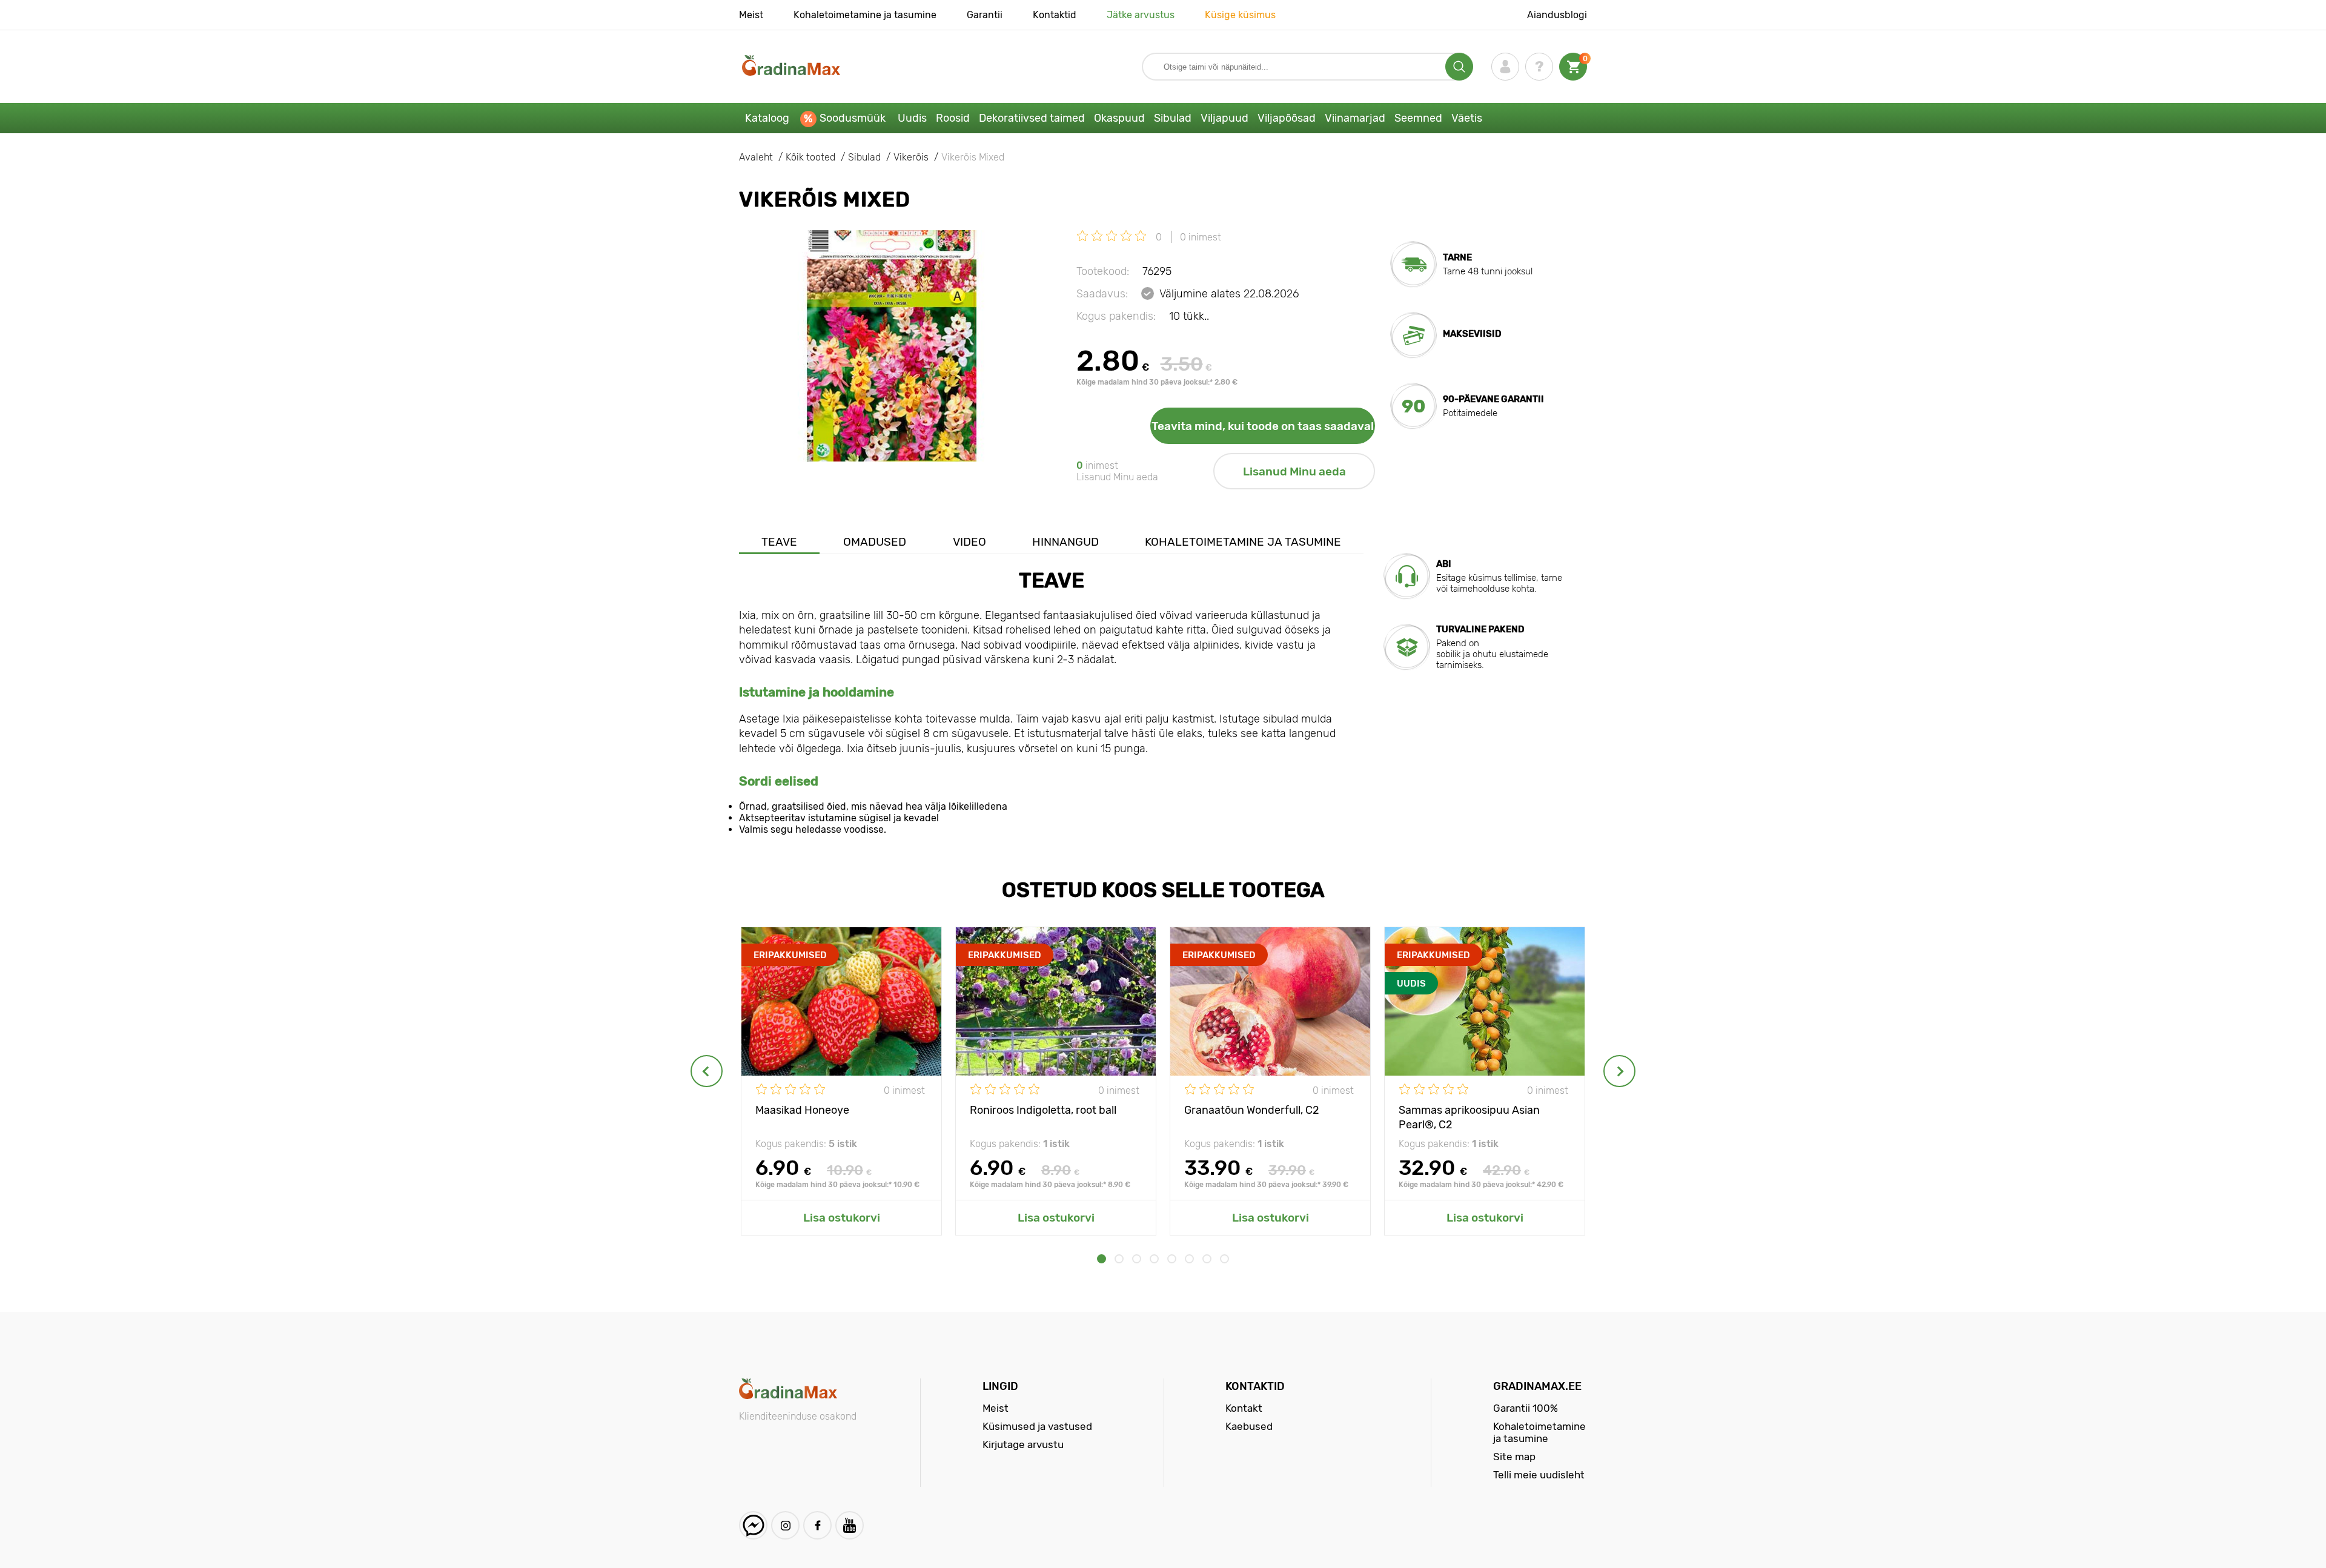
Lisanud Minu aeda (1294, 471)
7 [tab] (1207, 1259)
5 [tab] (1172, 1259)
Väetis (1467, 118)
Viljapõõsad (1287, 118)
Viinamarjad (1355, 118)
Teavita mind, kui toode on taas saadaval (1263, 426)
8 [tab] (1224, 1259)
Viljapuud (1224, 118)
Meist (751, 15)
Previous (707, 1071)
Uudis (912, 118)
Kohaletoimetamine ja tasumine (865, 15)
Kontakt (1244, 1408)
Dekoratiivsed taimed (1032, 118)
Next (1619, 1071)
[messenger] (753, 1525)
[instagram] (785, 1525)
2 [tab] (1119, 1259)
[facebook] (817, 1525)
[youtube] (850, 1525)
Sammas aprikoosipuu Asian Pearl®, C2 (1469, 1116)
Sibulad (1173, 118)
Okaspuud (1119, 118)
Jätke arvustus (1141, 15)
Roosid (953, 118)
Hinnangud (1065, 542)
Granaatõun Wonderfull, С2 (1252, 1110)
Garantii (985, 15)
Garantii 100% (1526, 1408)
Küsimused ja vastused (1037, 1426)
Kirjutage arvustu (1023, 1444)
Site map (1514, 1457)
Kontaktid (1055, 15)
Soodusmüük (853, 118)
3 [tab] (1137, 1259)
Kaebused (1249, 1426)
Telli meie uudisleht (1539, 1475)
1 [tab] (1102, 1259)
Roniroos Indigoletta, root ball (1043, 1110)
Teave (779, 542)
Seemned (1418, 118)
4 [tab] (1154, 1259)
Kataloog (767, 118)
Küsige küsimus (1240, 15)
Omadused (875, 542)
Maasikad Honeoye (802, 1110)
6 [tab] (1189, 1259)
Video (969, 542)
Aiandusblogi (1557, 15)
